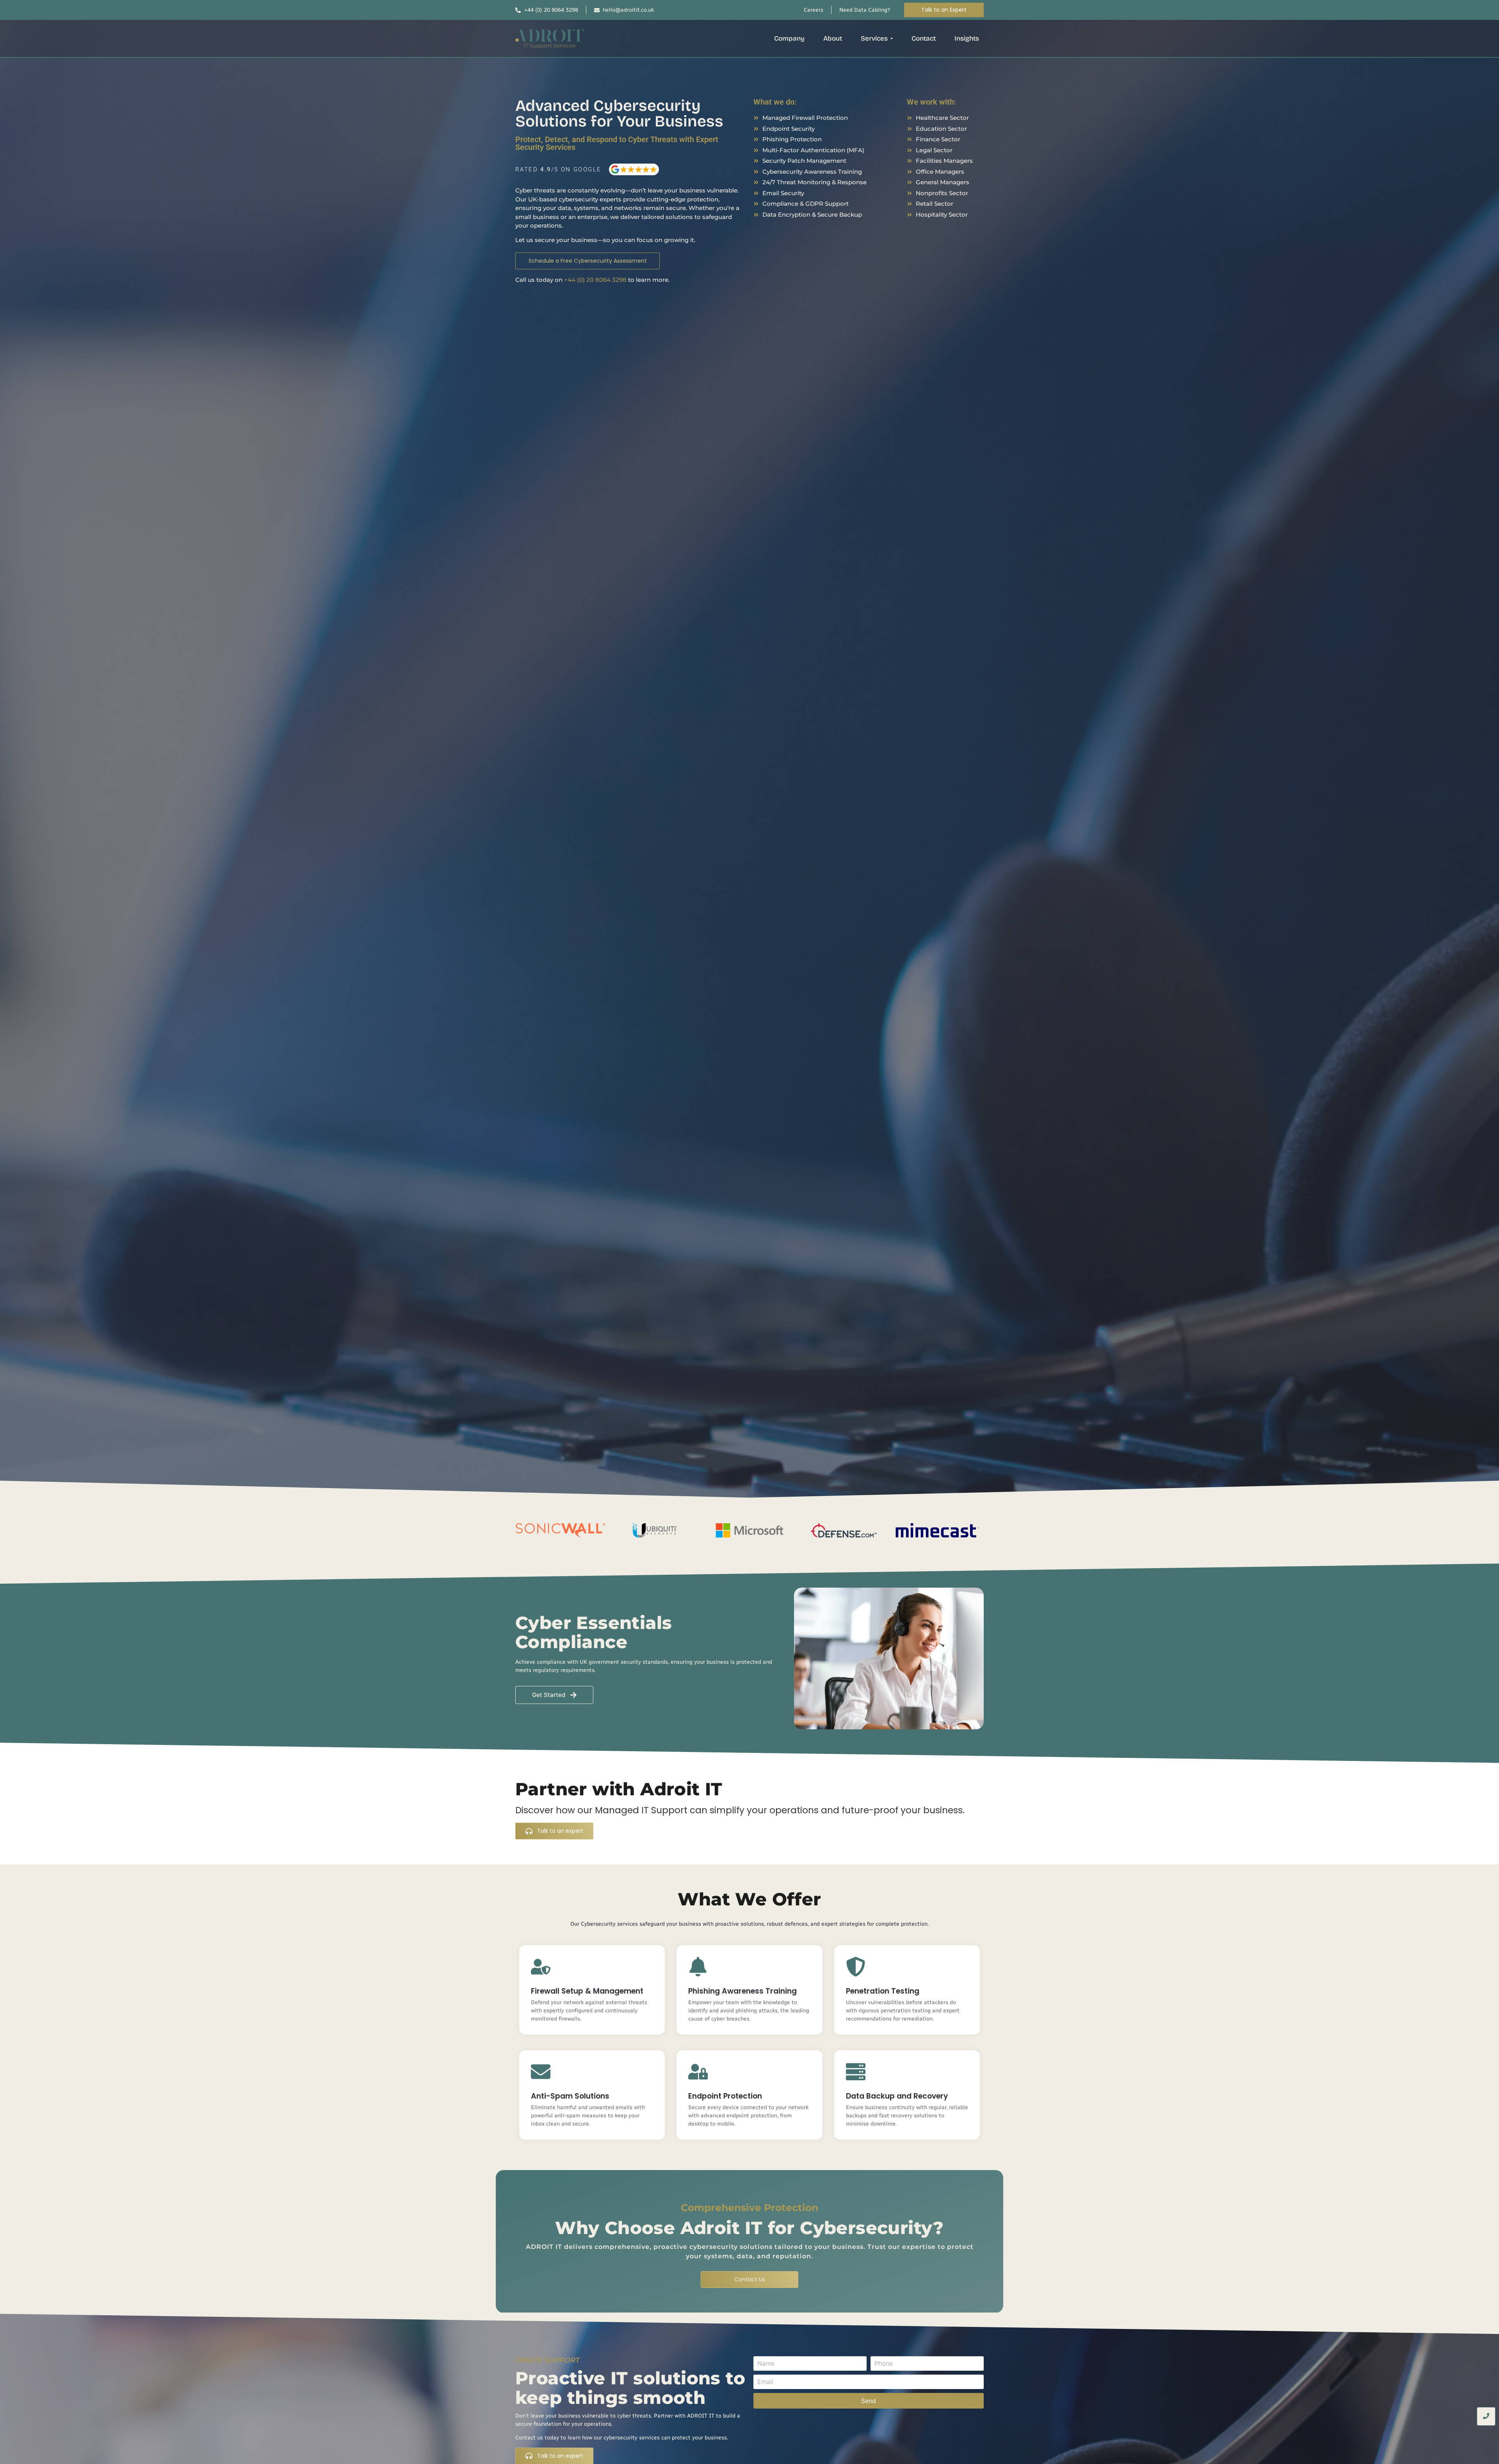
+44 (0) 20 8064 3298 (595, 280)
